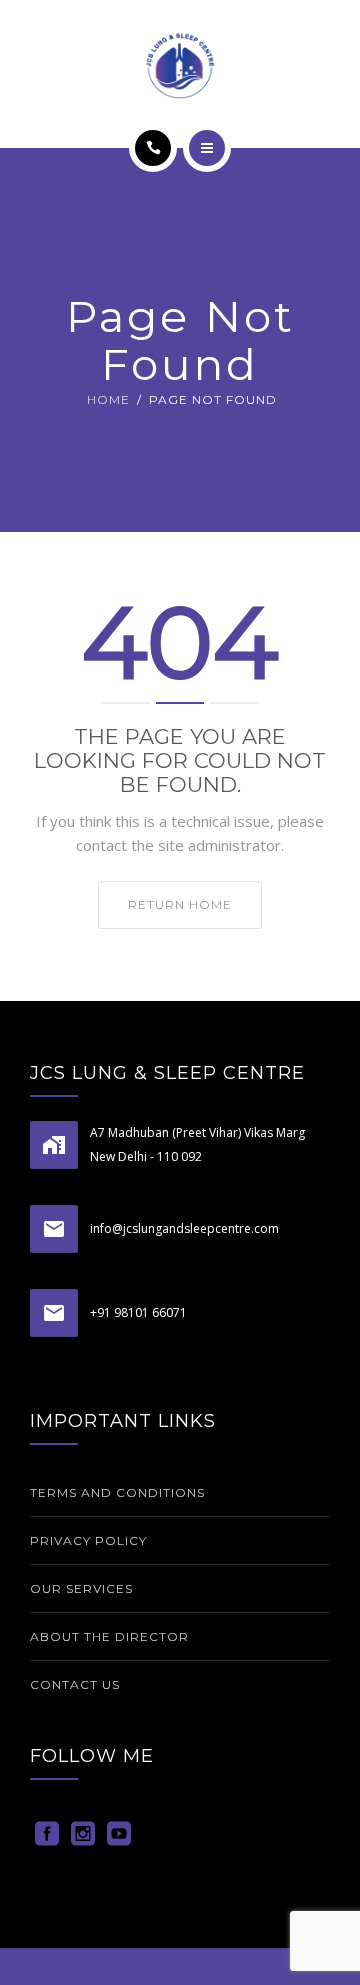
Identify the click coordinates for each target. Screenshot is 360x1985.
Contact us (75, 1684)
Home (108, 399)
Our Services (81, 1588)
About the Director (109, 1636)
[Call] (153, 148)
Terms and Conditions (117, 1492)
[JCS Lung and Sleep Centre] (180, 65)
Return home (180, 904)
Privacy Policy (88, 1540)
